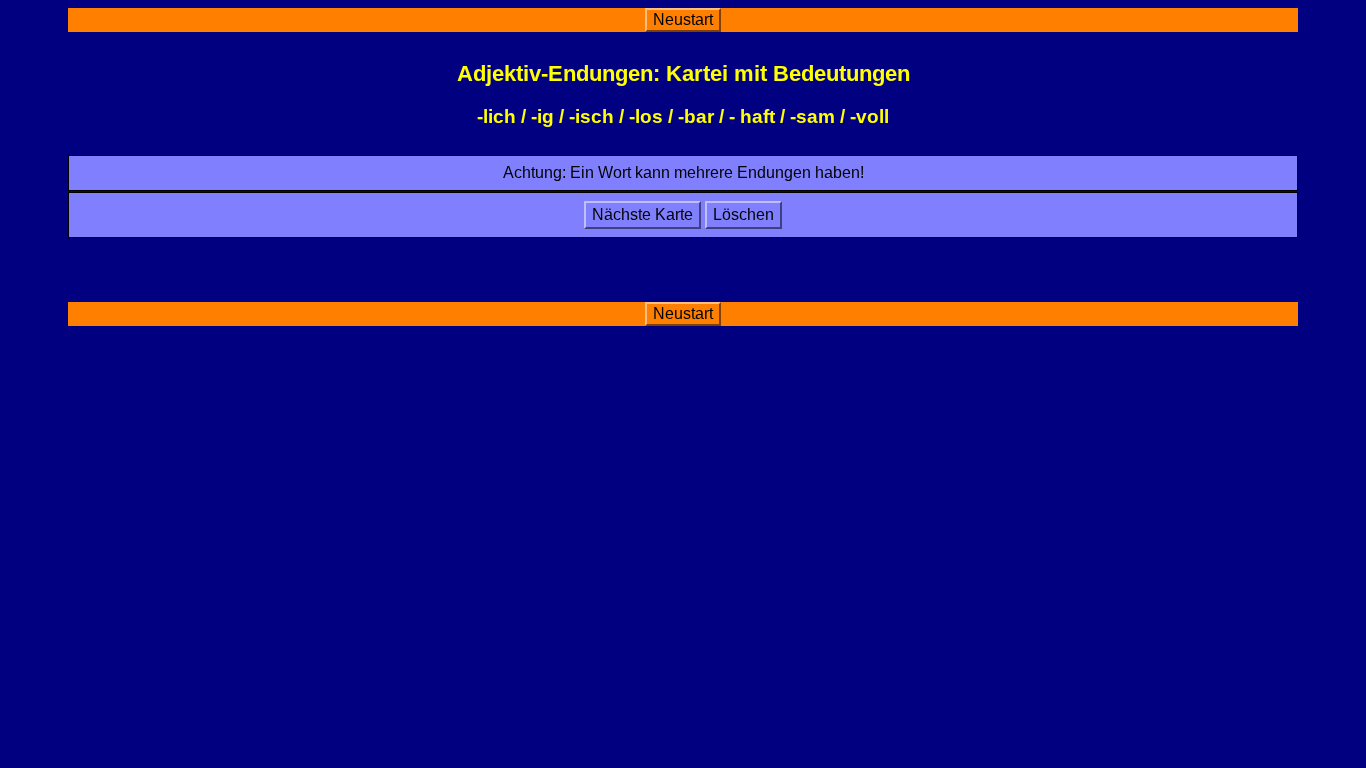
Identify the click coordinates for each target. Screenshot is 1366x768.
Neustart (683, 19)
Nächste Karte (642, 214)
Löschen (743, 214)
